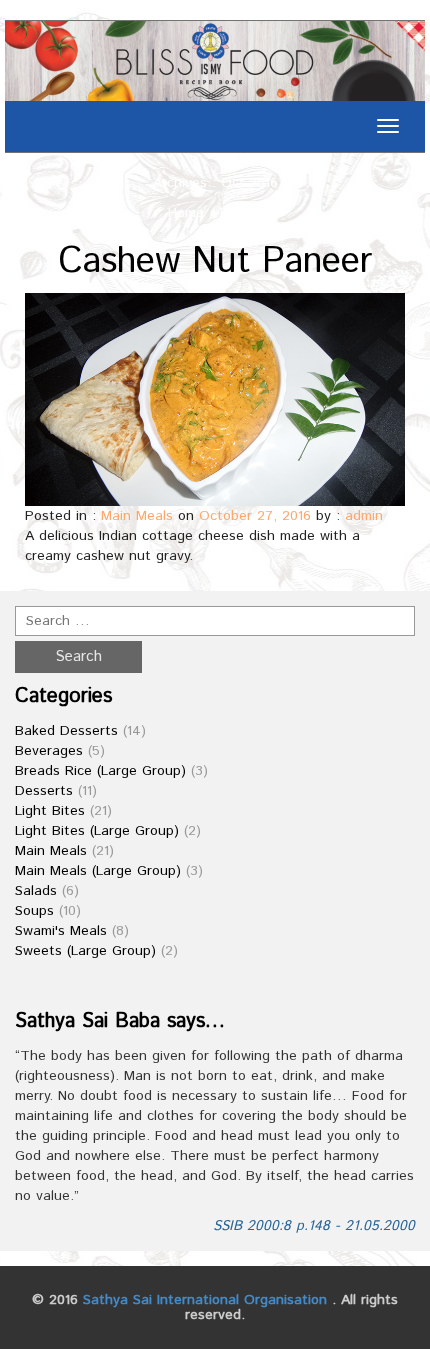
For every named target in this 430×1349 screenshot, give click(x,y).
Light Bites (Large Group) (97, 831)
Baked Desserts (66, 731)
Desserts (44, 791)
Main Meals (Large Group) (98, 871)
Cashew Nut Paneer (215, 262)
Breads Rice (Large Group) (100, 771)
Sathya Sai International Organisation (205, 1300)
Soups (34, 911)
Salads (36, 891)
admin (364, 516)
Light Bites (50, 811)
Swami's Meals (61, 931)
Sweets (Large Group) (85, 951)
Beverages (49, 751)
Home (186, 213)
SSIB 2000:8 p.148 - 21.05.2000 (314, 1226)
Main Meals (137, 516)
